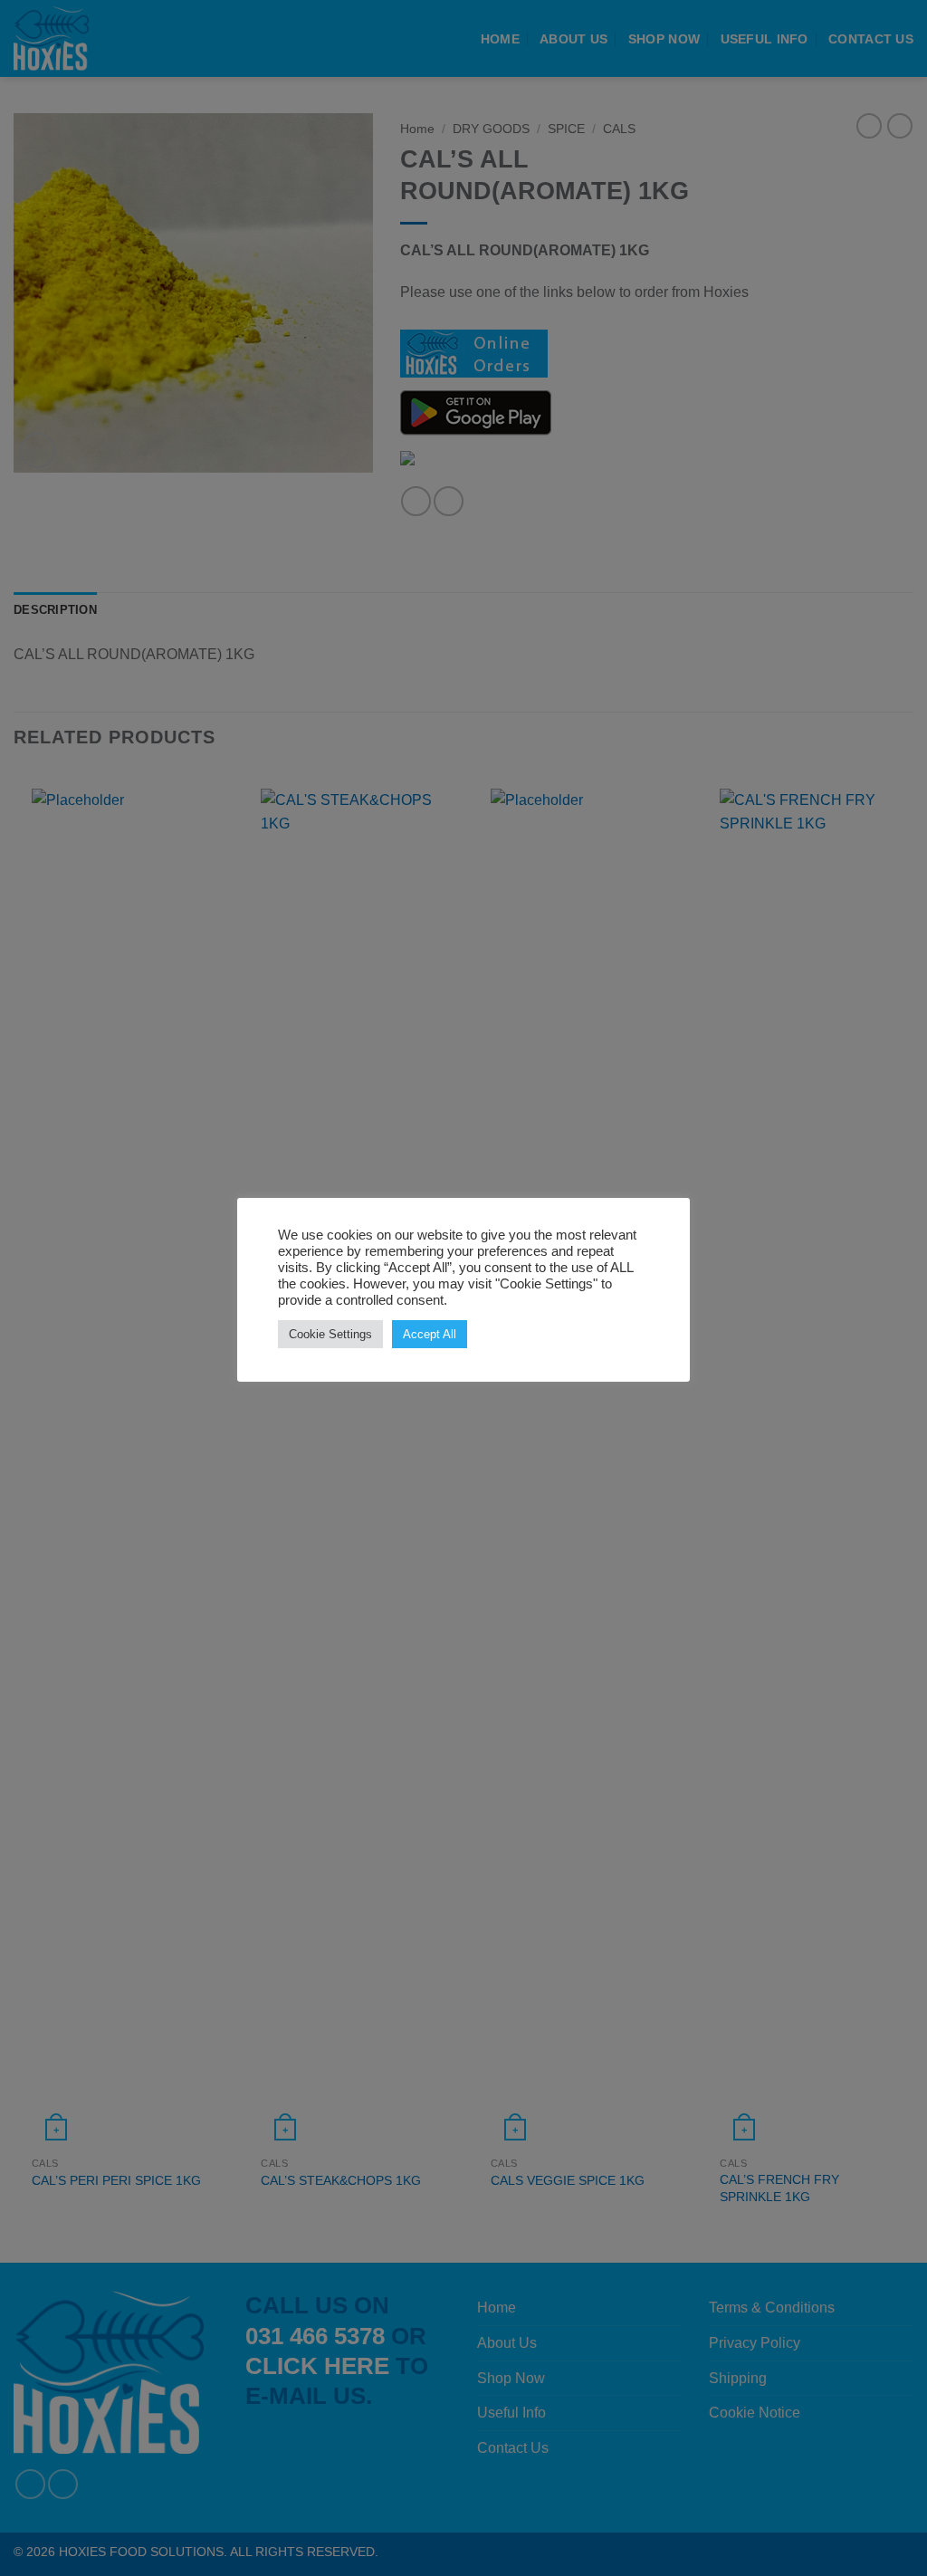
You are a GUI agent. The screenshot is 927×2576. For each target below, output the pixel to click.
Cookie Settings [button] (330, 1334)
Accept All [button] (430, 1334)
